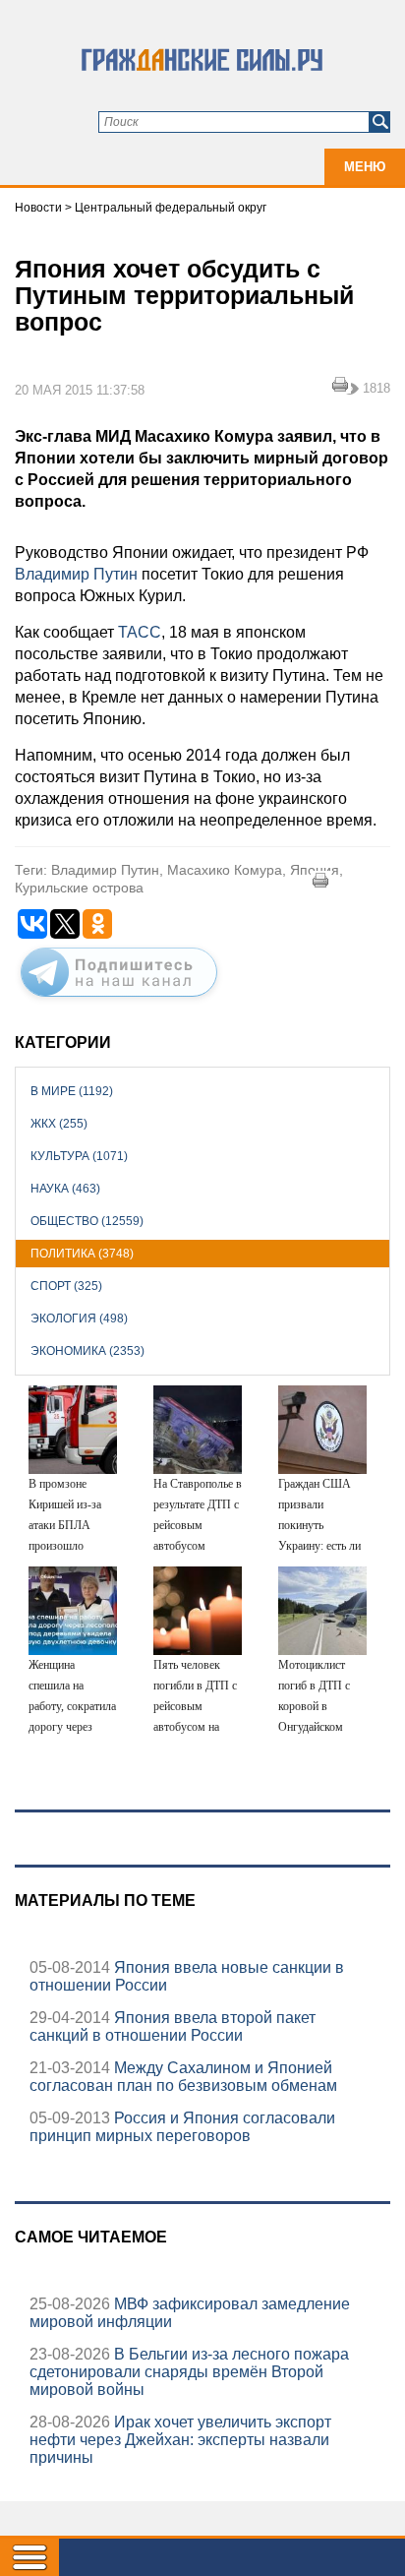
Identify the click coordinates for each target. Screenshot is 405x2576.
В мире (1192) (72, 1091)
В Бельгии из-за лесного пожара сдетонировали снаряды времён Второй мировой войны (189, 2372)
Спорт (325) (66, 1286)
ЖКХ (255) (59, 1124)
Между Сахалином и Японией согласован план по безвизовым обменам (183, 2077)
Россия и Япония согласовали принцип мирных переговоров (182, 2127)
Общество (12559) (87, 1221)
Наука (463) (65, 1189)
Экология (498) (79, 1319)
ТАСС (140, 632)
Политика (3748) (82, 1254)
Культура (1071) (79, 1156)
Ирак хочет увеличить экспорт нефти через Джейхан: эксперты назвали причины (180, 2440)
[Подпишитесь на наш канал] (119, 1001)
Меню (365, 167)
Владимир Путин (76, 574)
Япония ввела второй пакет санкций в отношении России (173, 2026)
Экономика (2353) (87, 1351)
